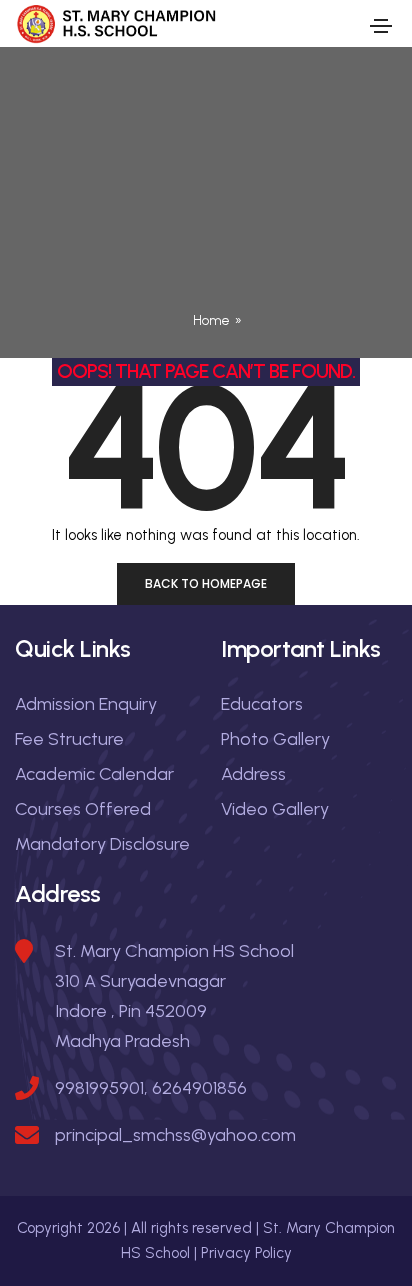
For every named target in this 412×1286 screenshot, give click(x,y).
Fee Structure (69, 739)
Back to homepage (206, 583)
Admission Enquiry (86, 704)
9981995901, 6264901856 (151, 1088)
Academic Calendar (94, 774)
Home (211, 320)
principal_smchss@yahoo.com (175, 1135)
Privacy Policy (246, 1253)
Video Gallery (275, 809)
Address (253, 774)
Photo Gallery (275, 739)
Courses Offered (83, 809)
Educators (262, 704)
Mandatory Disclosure (102, 844)
